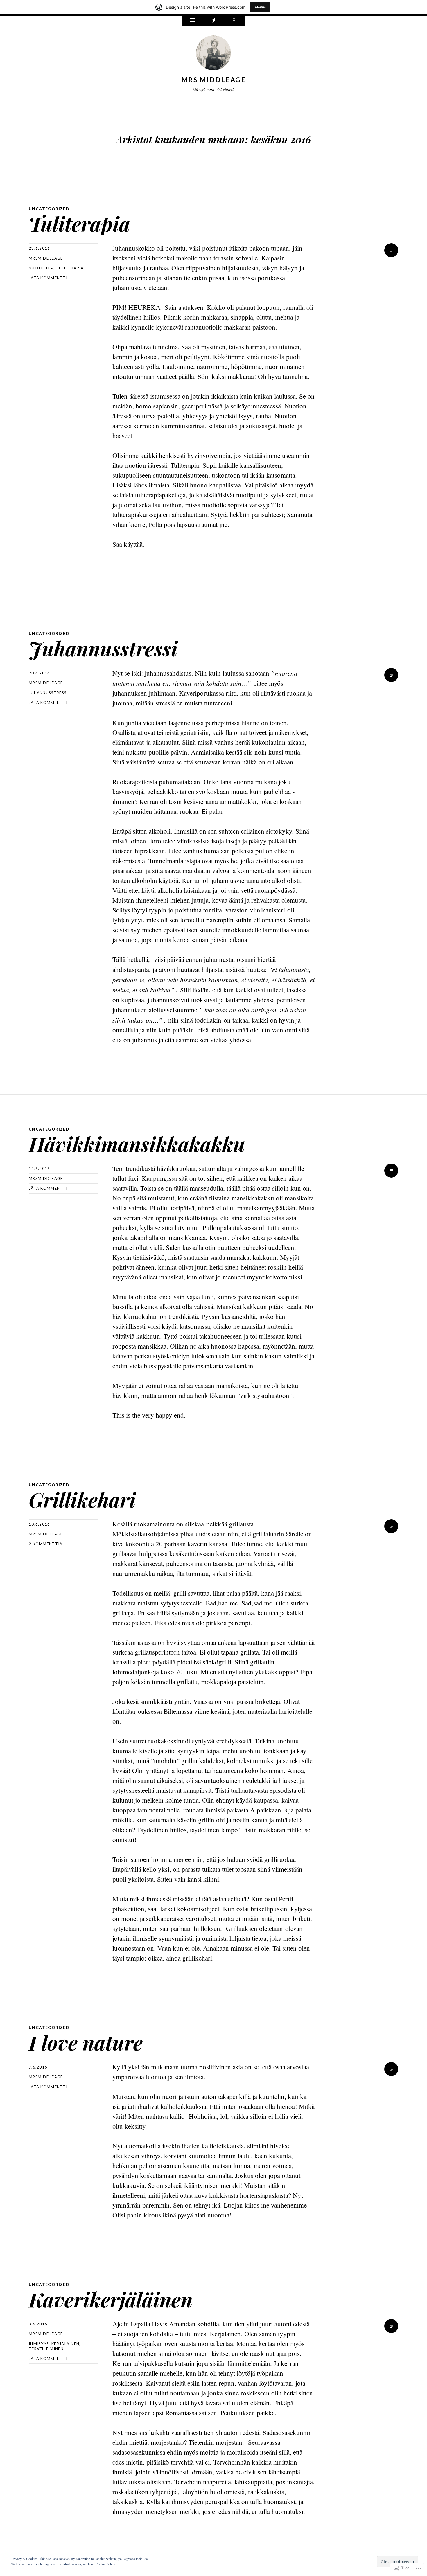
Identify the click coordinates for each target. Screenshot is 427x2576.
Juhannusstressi (103, 648)
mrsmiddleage (46, 258)
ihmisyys (39, 2344)
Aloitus (260, 7)
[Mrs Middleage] (214, 54)
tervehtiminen (46, 2349)
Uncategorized (49, 209)
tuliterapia (70, 268)
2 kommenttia (46, 1544)
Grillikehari (82, 1499)
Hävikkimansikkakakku (137, 1144)
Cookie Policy (105, 2564)
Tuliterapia (79, 223)
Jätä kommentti (48, 278)
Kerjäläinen (65, 2344)
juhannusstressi (49, 693)
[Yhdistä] (214, 21)
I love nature (86, 2042)
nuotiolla (41, 268)
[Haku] (234, 21)
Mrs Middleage (214, 80)
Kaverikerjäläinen (111, 2299)
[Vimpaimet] (193, 21)
